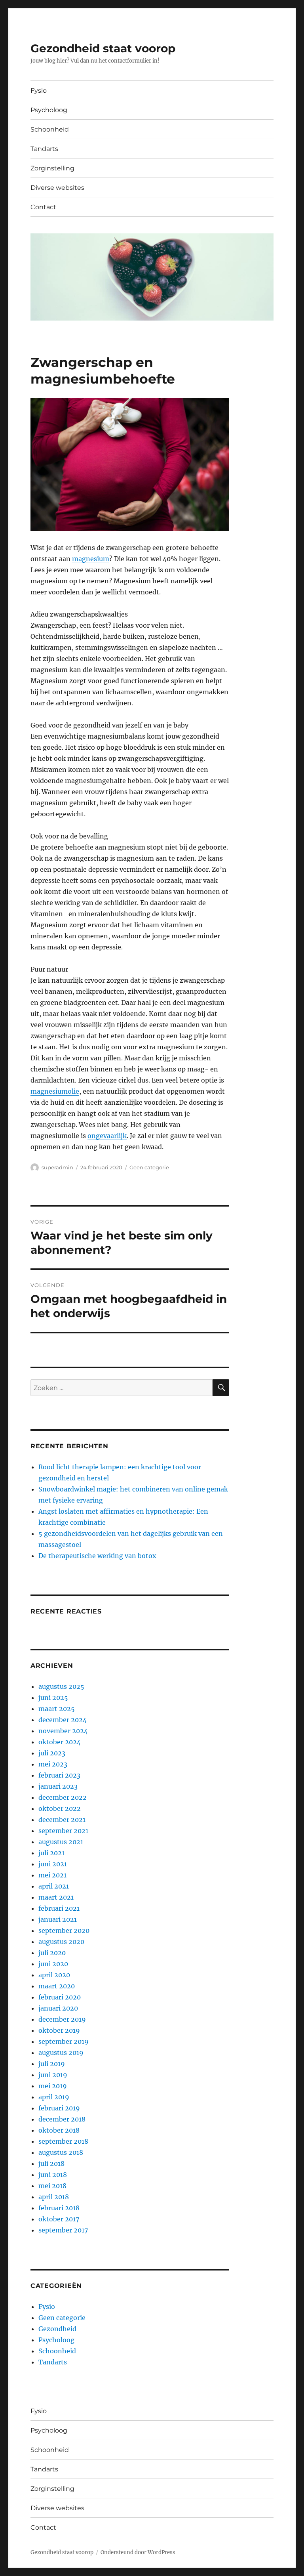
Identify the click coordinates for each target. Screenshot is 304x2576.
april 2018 (54, 2197)
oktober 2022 (60, 1808)
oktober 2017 (59, 2219)
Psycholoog (49, 110)
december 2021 (62, 1820)
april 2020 (54, 1975)
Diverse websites (57, 188)
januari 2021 (58, 1919)
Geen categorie (149, 1167)
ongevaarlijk (107, 1136)
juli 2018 (51, 2164)
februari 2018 (59, 2208)
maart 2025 (57, 1709)
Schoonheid (50, 129)
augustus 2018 (61, 2152)
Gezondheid (57, 2329)
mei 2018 (52, 2186)
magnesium (91, 559)
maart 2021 (56, 1897)
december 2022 (63, 1797)
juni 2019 (53, 2075)
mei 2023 (53, 1764)
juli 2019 (52, 2064)
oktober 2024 (60, 1742)
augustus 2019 (61, 2053)
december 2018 (62, 2119)
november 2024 (63, 1731)
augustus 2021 (61, 1842)
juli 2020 (52, 1953)
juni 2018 (53, 2175)
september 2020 (64, 1931)
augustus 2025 (61, 1686)
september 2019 (64, 2041)
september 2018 (63, 2141)
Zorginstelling (52, 168)
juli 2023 (52, 1753)
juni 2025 (53, 1698)
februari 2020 (60, 1997)
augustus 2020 (61, 1942)
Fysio (39, 91)
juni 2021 (53, 1864)
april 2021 (54, 1886)
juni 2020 (53, 1964)
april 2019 (54, 2097)
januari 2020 (58, 2008)
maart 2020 (57, 1986)
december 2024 (63, 1720)
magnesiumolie (55, 1091)
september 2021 (63, 1831)
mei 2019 (53, 2086)
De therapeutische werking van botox (97, 1556)
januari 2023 (58, 1786)
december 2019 (62, 2019)
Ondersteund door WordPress (138, 2552)
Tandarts (44, 149)
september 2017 (63, 2230)
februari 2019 (59, 2108)
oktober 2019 (59, 2030)
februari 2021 (59, 1908)
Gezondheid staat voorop (103, 48)
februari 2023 (59, 1775)
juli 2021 (51, 1853)
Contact (43, 207)
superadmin (57, 1167)
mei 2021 (52, 1875)
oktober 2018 (59, 2130)
